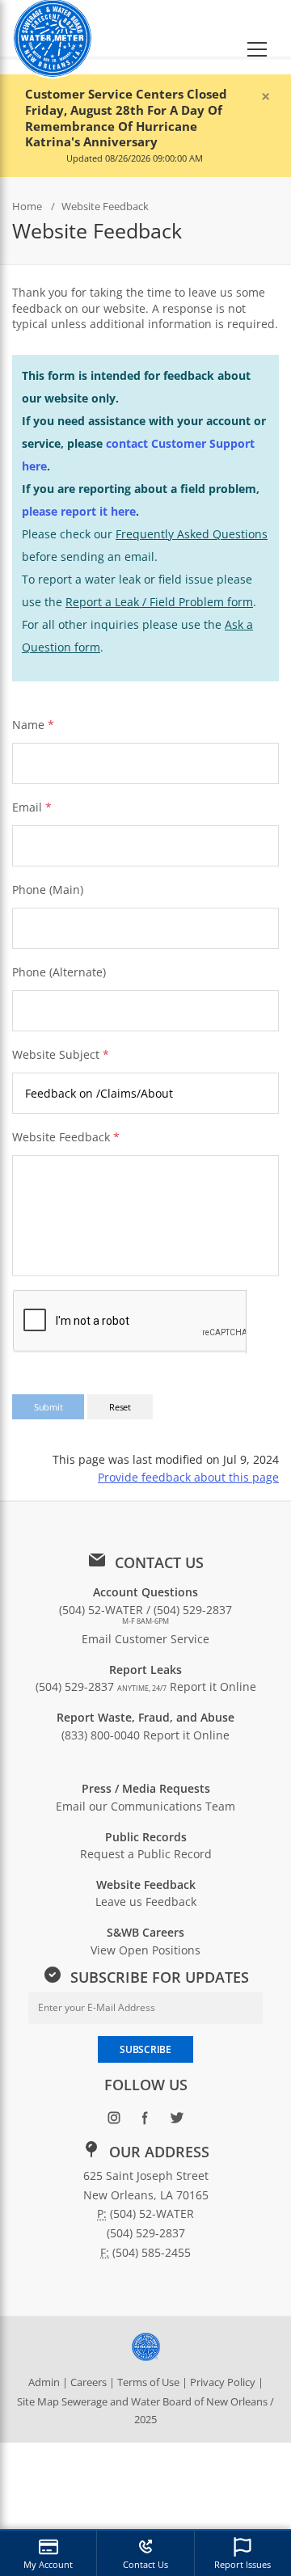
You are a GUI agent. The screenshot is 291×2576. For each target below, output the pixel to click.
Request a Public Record (146, 1854)
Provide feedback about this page (188, 1477)
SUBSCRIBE (145, 2049)
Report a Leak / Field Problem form (159, 602)
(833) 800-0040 (101, 1735)
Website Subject (61, 1054)
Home (27, 206)
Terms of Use (148, 2382)
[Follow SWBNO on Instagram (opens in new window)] (114, 2121)
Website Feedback (66, 1137)
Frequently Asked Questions (192, 534)
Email (27, 807)
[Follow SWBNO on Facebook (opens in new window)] (146, 2121)
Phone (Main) (48, 890)
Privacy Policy (223, 2382)
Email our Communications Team (145, 1806)
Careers (89, 2382)
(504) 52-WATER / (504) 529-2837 (145, 1614)
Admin (44, 2382)
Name (28, 725)
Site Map (38, 2401)
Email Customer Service (145, 1639)
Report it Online (213, 1686)
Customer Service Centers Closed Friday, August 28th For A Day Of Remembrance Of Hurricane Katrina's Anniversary (126, 118)
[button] (257, 28)
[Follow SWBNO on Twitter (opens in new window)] (177, 2121)
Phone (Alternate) (59, 972)
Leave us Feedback (146, 1901)
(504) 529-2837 (101, 1686)
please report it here (79, 511)
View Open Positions (145, 1950)
